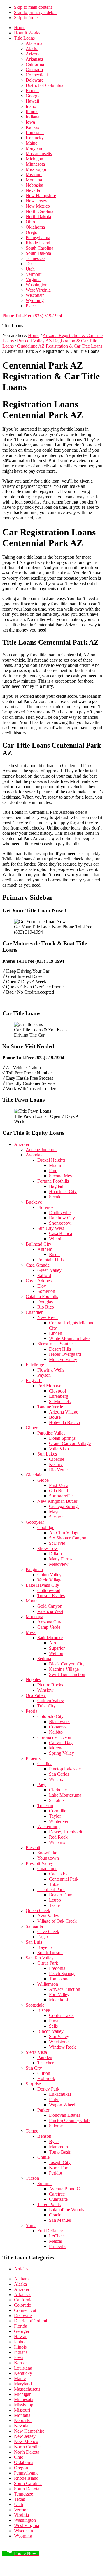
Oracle (55, 2215)
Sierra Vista (36, 2052)
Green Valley (49, 1270)
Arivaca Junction (65, 1989)
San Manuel (60, 2220)
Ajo (52, 1643)
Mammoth (58, 2147)
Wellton (56, 1653)
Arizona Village (64, 1412)
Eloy (42, 1286)
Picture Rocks (50, 1685)
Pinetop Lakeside (65, 1769)
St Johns (57, 1800)
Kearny (56, 1464)
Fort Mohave (49, 1386)
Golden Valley (51, 1701)
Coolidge (46, 1527)
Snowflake (47, 1853)
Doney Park (48, 2089)
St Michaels (60, 1401)
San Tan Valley (40, 1958)
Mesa (31, 1632)
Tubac (55, 1884)
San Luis (34, 1942)
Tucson (32, 2178)
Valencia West (50, 1611)
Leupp (55, 1900)
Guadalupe (47, 1869)
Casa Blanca (61, 1233)
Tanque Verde (50, 1407)
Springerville (61, 1496)
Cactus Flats (60, 1874)
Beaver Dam (61, 1895)
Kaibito (56, 1732)
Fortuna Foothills (53, 1181)
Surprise (33, 2084)
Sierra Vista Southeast (57, 1344)
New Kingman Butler (57, 1501)
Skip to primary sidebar (35, 12)
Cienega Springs (64, 1506)
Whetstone (59, 2042)
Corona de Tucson (54, 1737)
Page (42, 1785)
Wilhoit (56, 1239)
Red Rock (58, 1837)
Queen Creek (38, 1910)
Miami (55, 1165)
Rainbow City (62, 1218)
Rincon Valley (50, 2031)
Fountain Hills (50, 1260)
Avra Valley (48, 1916)
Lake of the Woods (66, 2210)
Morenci (57, 1748)
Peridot (56, 2173)
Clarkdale (58, 1790)
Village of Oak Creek (57, 1921)
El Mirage (35, 1365)
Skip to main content (33, 7)
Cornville (58, 1811)
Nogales (33, 1680)
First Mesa (59, 1485)
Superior (57, 1648)
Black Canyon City (67, 1664)
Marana (33, 1601)
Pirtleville (58, 2246)
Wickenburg (49, 1827)
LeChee (56, 2236)
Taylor (55, 1816)
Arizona (21, 1144)
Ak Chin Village (64, 1533)
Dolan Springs (62, 1438)
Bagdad (56, 1186)
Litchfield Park (51, 1890)
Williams (57, 1842)
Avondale (35, 1155)
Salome (56, 2126)
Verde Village (50, 1580)
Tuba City (47, 1706)
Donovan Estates (65, 2115)
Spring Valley (62, 1753)
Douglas (45, 1302)
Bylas (54, 2141)
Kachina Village (64, 1669)
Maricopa (34, 1617)
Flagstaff (34, 1380)
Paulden (45, 2057)
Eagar (43, 1937)
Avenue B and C (64, 2189)
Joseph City (60, 2162)
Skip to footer (27, 18)
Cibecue (57, 1459)
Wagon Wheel (62, 2105)
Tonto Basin (60, 2152)
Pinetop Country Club (69, 2120)
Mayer (55, 1512)
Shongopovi (60, 1223)
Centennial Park (64, 1879)
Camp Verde (49, 1627)
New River (48, 1317)
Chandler (34, 1312)
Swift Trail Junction (67, 1674)
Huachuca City (63, 1191)
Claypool (57, 1391)
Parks (54, 2099)
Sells (53, 2026)
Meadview (59, 1564)
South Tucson (50, 1952)
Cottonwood (49, 1590)
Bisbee (44, 2010)
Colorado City (50, 1716)
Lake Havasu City (42, 1585)
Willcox (56, 1779)
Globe (43, 1480)
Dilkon (55, 1554)
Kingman (34, 1569)
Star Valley (59, 2036)
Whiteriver (59, 1821)
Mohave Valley (63, 1359)
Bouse (55, 1417)
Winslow (45, 1690)
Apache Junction (41, 1150)
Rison (54, 1254)
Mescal (56, 2241)
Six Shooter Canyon (68, 1538)
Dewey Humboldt (66, 1832)
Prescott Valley (39, 1863)
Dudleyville (60, 1212)
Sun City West (51, 1228)
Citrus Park (48, 1963)
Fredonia (57, 1968)
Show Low (48, 1548)
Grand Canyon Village (70, 1443)
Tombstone (59, 1979)
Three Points (49, 2204)
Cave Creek (48, 1931)
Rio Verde (58, 1470)
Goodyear (35, 1522)
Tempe (32, 2131)
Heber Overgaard (65, 1354)
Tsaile (54, 1905)
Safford (44, 1275)
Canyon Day (61, 1743)
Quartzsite (58, 2199)
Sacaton (56, 1517)
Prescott (33, 1848)
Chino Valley (49, 1575)
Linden (56, 1333)
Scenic (55, 1197)
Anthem (45, 1249)
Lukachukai (60, 2094)
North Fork (59, 2168)
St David (57, 1543)
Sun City (34, 2068)
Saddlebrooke (50, 1638)
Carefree (57, 2194)
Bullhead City (38, 1244)
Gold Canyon (50, 1606)
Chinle (43, 2157)
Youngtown (48, 1858)
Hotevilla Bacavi (64, 1422)
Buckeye (34, 1202)
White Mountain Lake (69, 1338)
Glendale (34, 1475)
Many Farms (61, 1559)
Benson (44, 2136)
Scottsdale (35, 2005)
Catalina (45, 1764)
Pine (53, 1170)
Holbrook (46, 2078)
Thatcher (45, 2063)
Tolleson (45, 1806)
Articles (21, 2269)
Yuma (31, 2225)
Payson (44, 1375)
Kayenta (45, 1947)
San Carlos (59, 1774)
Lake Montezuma (65, 1795)
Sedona (44, 1659)
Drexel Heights (51, 1160)
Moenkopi (58, 2000)
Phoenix (33, 1758)
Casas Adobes (39, 1281)
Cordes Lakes (62, 2015)
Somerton (46, 1291)
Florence (45, 1207)
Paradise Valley (51, 1433)
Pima (54, 2021)
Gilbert (32, 1428)
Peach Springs (62, 1973)
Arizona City (49, 1622)
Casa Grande (38, 1265)
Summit (44, 2183)
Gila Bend (58, 1491)
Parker (43, 2110)
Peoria (32, 1711)
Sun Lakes (47, 1454)
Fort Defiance (50, 2231)
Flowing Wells (51, 1370)
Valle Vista (59, 1449)
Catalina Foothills (42, 1296)
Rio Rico (46, 1307)
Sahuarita (34, 1926)
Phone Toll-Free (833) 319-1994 (32, 316)
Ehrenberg (59, 1396)
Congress (58, 1727)
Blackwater (60, 1722)
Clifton (44, 2073)
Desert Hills (60, 1349)
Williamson (48, 1984)
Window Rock (62, 2047)
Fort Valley (59, 1994)
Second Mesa (61, 1176)
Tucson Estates (51, 1596)
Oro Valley (36, 1695)
